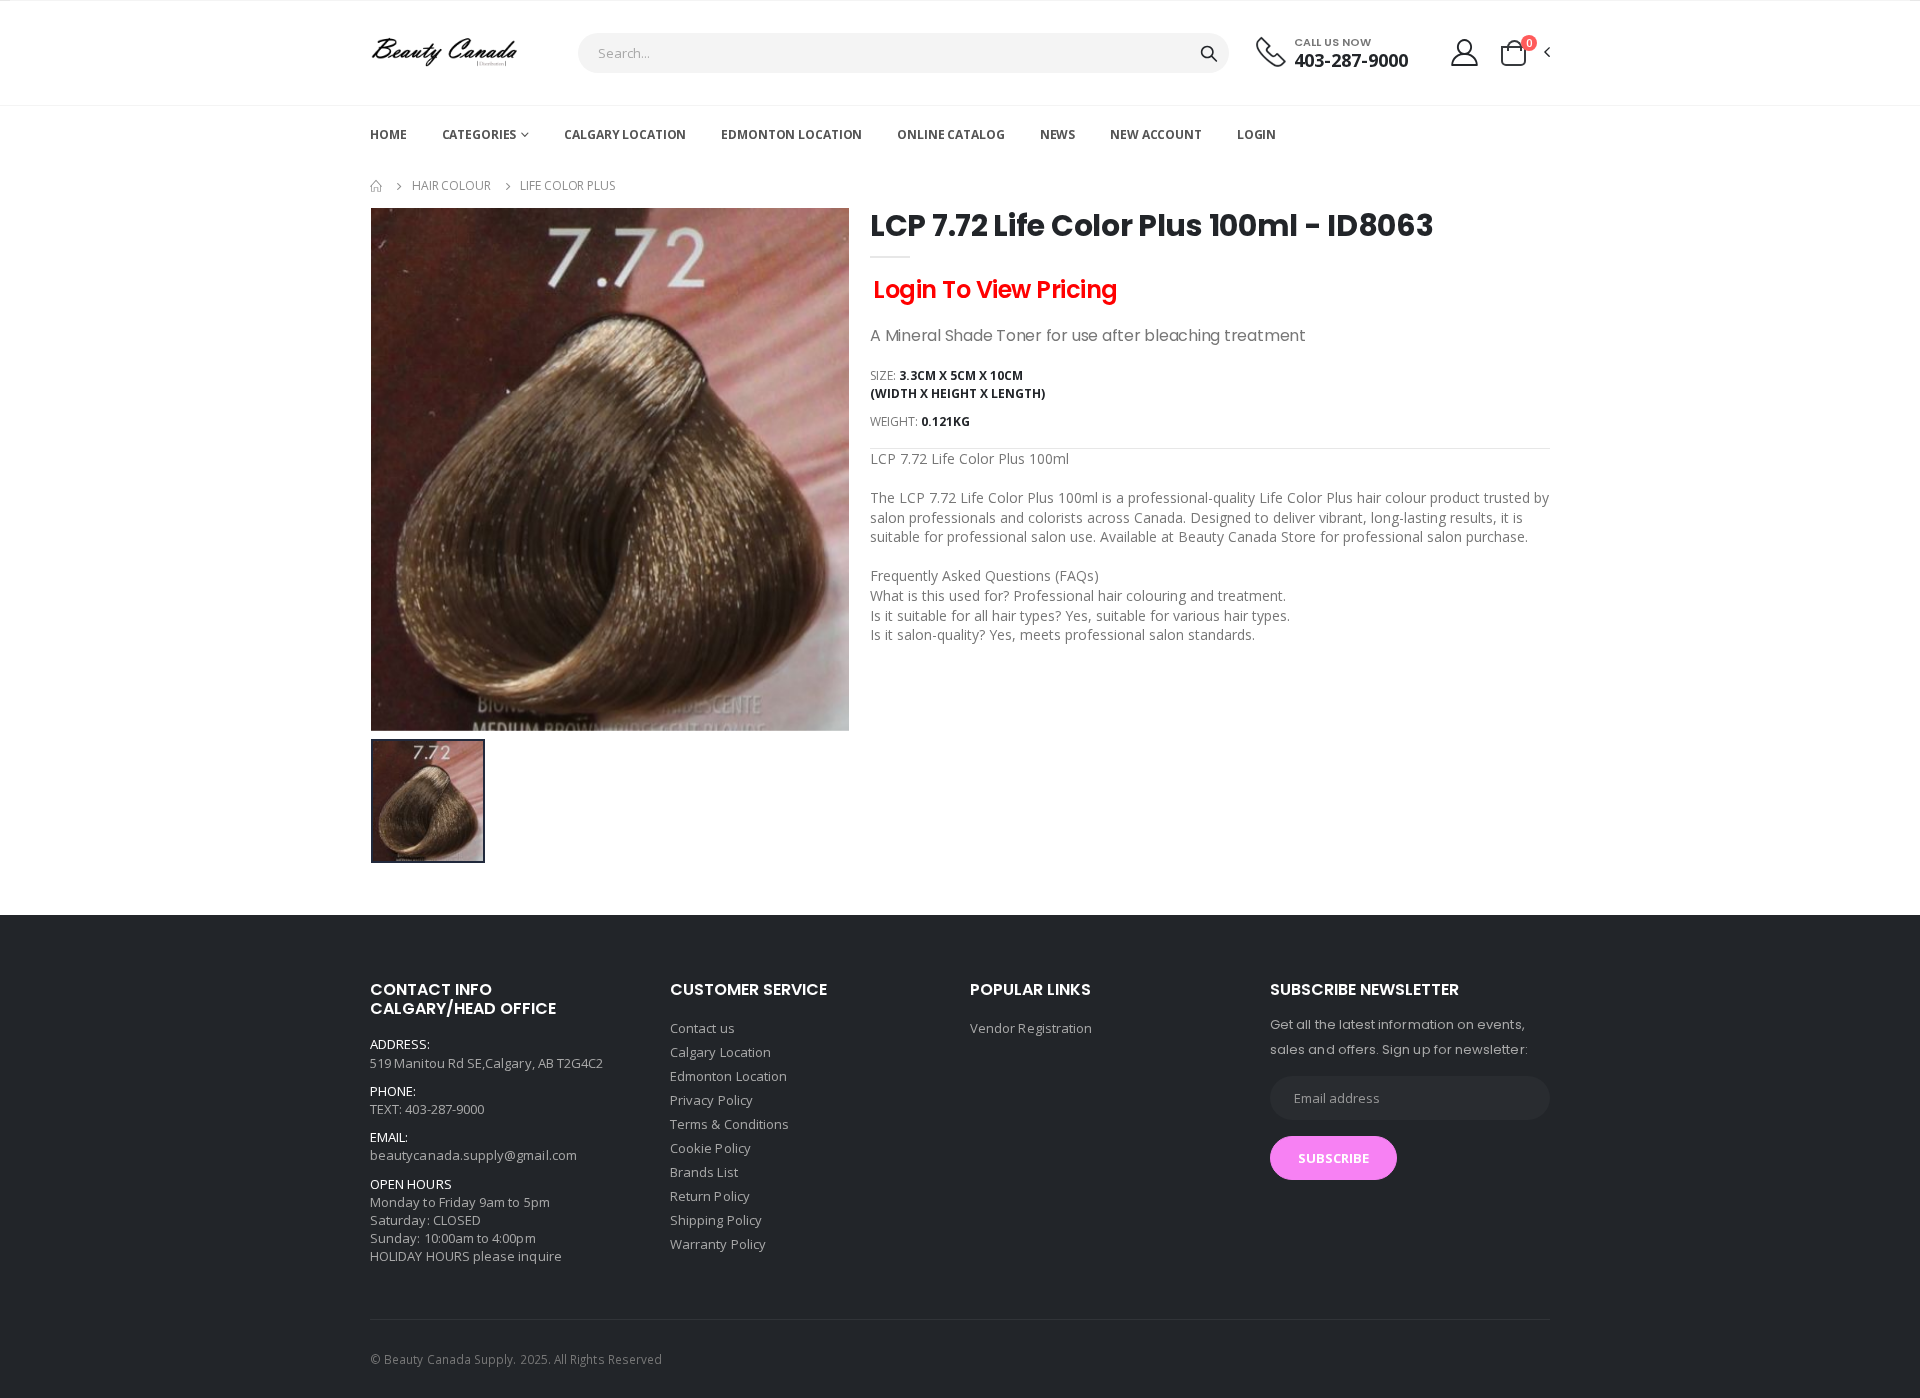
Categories (479, 134)
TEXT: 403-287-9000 (427, 1109)
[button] (1524, 53)
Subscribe (1333, 1158)
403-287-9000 (1351, 60)
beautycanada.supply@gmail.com (473, 1155)
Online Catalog (950, 134)
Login (1256, 134)
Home (388, 134)
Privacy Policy (711, 1100)
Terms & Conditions (729, 1124)
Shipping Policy (716, 1220)
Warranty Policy (718, 1244)
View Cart (1780, 1258)
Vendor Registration (1031, 1028)
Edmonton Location (791, 134)
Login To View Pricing (995, 289)
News (1058, 134)
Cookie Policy (710, 1148)
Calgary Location (625, 134)
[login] (1464, 52)
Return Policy (710, 1196)
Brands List (704, 1172)
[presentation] (401, 469)
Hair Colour (451, 185)
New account (1156, 134)
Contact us (702, 1028)
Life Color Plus (567, 185)
